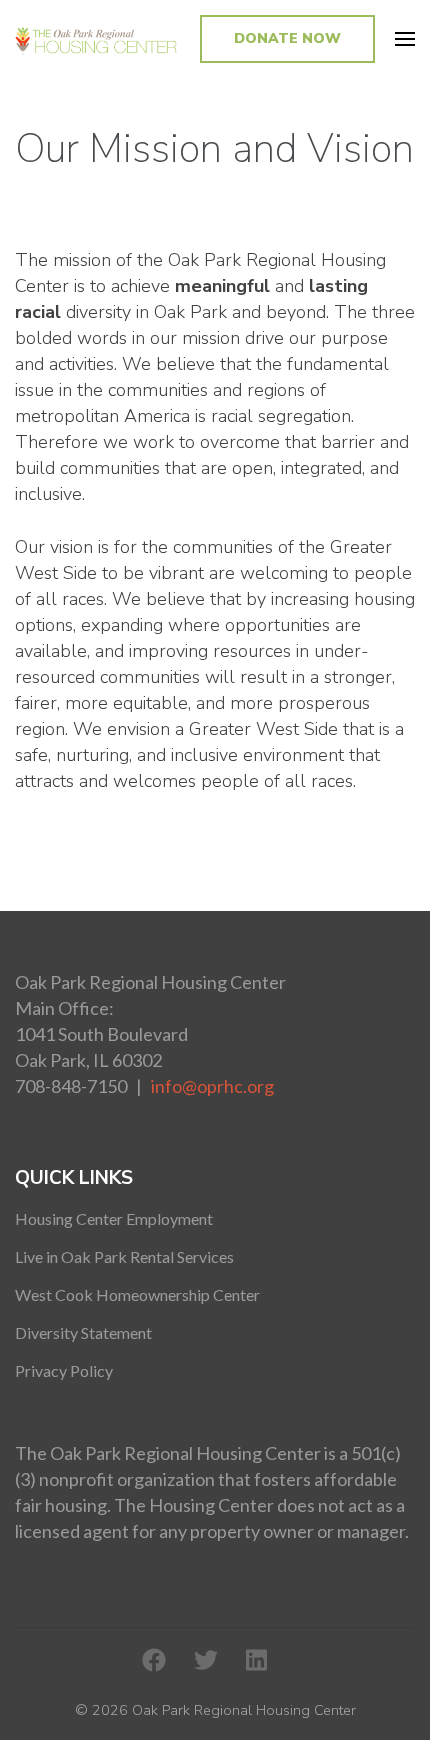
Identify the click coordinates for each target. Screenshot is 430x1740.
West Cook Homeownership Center (137, 1294)
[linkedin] (256, 1661)
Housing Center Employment (114, 1218)
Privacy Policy (64, 1370)
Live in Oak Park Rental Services (124, 1256)
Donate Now (287, 38)
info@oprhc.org (212, 1086)
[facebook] (154, 1661)
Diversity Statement (83, 1332)
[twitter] (206, 1661)
